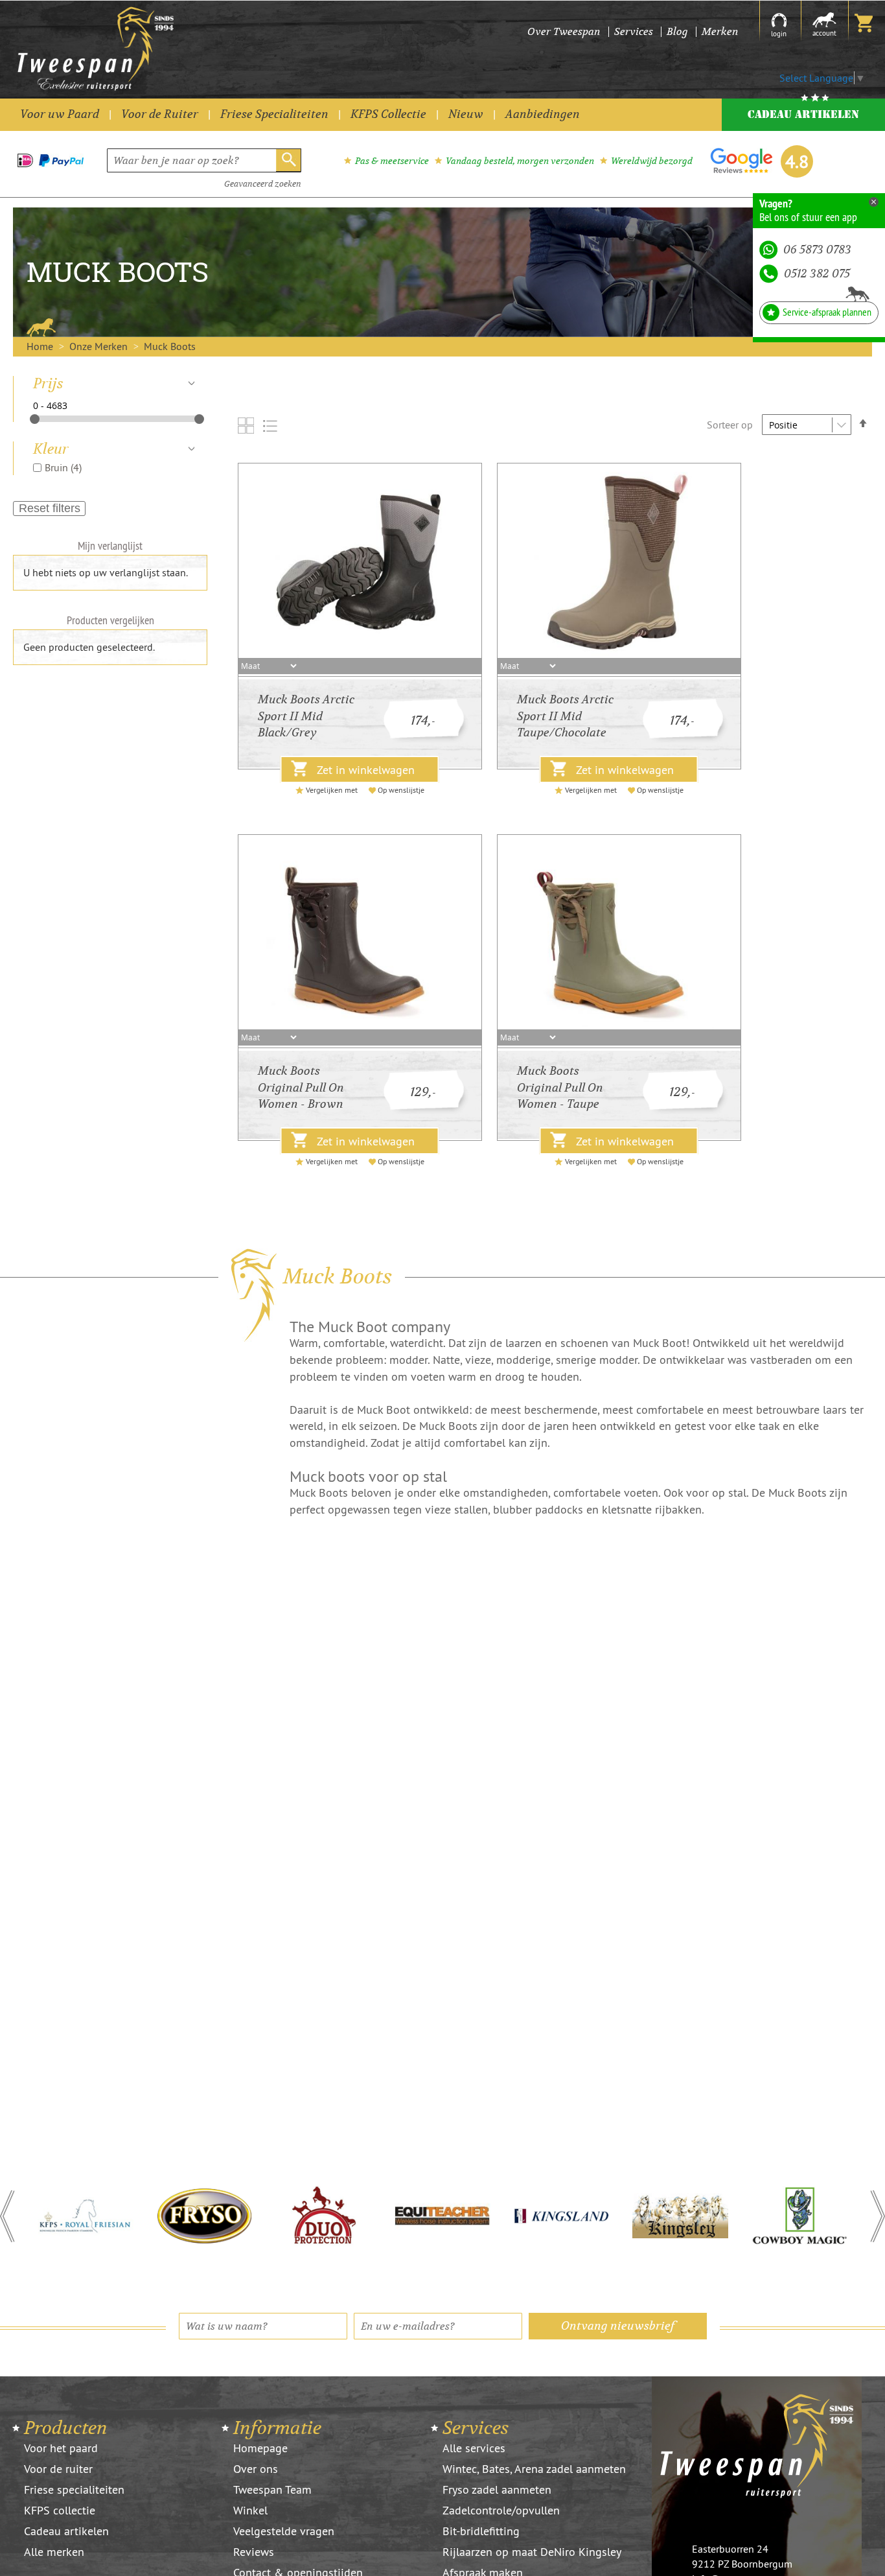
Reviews (254, 2552)
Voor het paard (61, 2448)
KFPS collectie (60, 2510)
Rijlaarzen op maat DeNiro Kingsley (532, 2552)
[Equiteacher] (442, 2216)
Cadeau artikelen (66, 2531)
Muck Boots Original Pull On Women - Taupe (560, 1088)
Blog (677, 31)
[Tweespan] (132, 49)
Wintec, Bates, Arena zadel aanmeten (534, 2469)
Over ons (256, 2469)
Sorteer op (730, 425)
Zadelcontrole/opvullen (501, 2510)
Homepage (260, 2448)
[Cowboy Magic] (799, 2216)
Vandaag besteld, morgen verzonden (520, 161)
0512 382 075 (817, 274)
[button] (33, 2216)
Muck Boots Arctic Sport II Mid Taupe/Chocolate (565, 716)
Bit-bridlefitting (481, 2531)
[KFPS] (86, 2216)
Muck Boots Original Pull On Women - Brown (301, 1088)
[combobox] (204, 160)
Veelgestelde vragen (284, 2531)
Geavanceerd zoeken (263, 184)
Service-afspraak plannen (827, 312)
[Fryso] (205, 2216)
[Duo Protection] (323, 2216)
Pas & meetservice (392, 161)
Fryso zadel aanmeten (497, 2489)
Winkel (250, 2510)
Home (41, 346)
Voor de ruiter (58, 2469)
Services (634, 31)
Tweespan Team (272, 2489)
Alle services (474, 2448)
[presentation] (7, 2216)
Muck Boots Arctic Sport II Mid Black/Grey (306, 716)
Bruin (63, 467)
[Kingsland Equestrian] (562, 2216)
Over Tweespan (564, 31)
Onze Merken (100, 346)
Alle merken (54, 2552)
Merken (720, 31)
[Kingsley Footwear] (680, 2216)
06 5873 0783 (817, 250)
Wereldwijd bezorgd (652, 161)
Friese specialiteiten (74, 2489)
